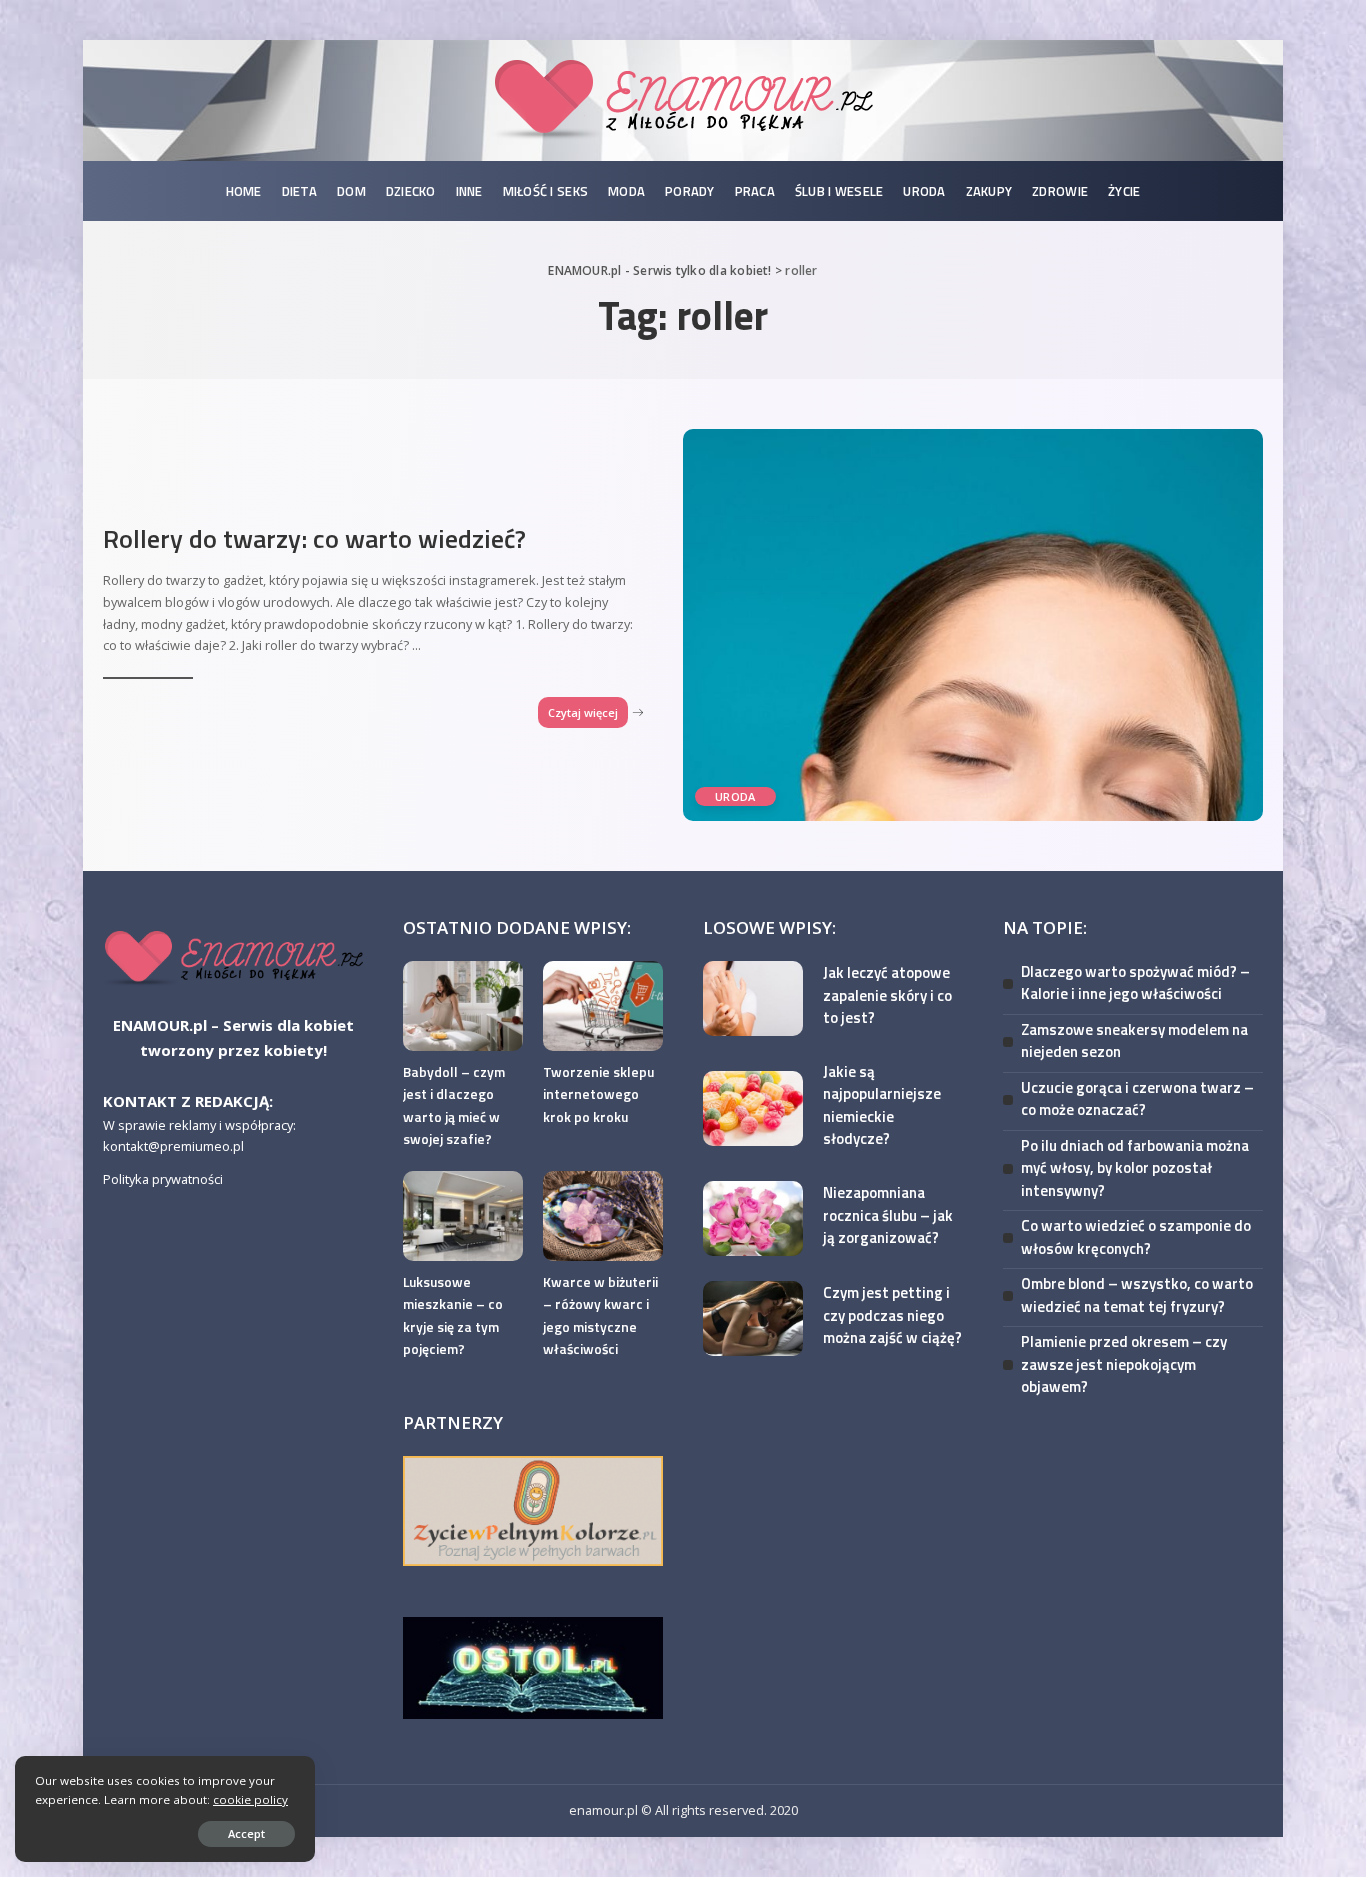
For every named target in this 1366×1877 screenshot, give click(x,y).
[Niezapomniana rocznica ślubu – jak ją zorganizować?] (753, 1218)
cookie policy (250, 1799)
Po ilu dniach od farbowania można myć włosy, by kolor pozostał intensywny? (1135, 1168)
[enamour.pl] (233, 957)
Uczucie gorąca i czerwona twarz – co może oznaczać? (1137, 1099)
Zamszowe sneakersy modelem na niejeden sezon (1134, 1041)
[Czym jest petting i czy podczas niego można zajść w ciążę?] (753, 1318)
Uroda (735, 796)
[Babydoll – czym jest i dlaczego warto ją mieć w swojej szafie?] (463, 1006)
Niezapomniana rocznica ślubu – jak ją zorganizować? (888, 1215)
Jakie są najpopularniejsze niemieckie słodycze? (882, 1105)
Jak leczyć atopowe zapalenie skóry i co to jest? (887, 995)
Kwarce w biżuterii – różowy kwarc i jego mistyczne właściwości (600, 1315)
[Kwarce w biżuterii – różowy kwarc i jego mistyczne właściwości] (603, 1216)
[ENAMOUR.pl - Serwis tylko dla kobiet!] (682, 100)
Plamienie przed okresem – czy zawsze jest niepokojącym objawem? (1124, 1364)
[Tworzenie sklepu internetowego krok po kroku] (603, 1006)
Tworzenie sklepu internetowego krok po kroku (598, 1094)
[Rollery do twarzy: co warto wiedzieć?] (973, 625)
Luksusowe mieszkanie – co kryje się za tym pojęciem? (453, 1315)
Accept (246, 1833)
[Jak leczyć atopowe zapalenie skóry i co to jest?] (753, 998)
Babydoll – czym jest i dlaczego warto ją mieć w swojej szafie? (454, 1105)
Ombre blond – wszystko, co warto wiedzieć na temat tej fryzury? (1137, 1295)
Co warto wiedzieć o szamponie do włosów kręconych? (1136, 1237)
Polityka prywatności (163, 1179)
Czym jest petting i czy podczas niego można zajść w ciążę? (892, 1315)
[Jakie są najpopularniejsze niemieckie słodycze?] (753, 1108)
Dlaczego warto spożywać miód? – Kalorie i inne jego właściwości (1135, 983)
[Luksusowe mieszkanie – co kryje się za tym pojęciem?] (463, 1216)
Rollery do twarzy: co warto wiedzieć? (314, 538)
